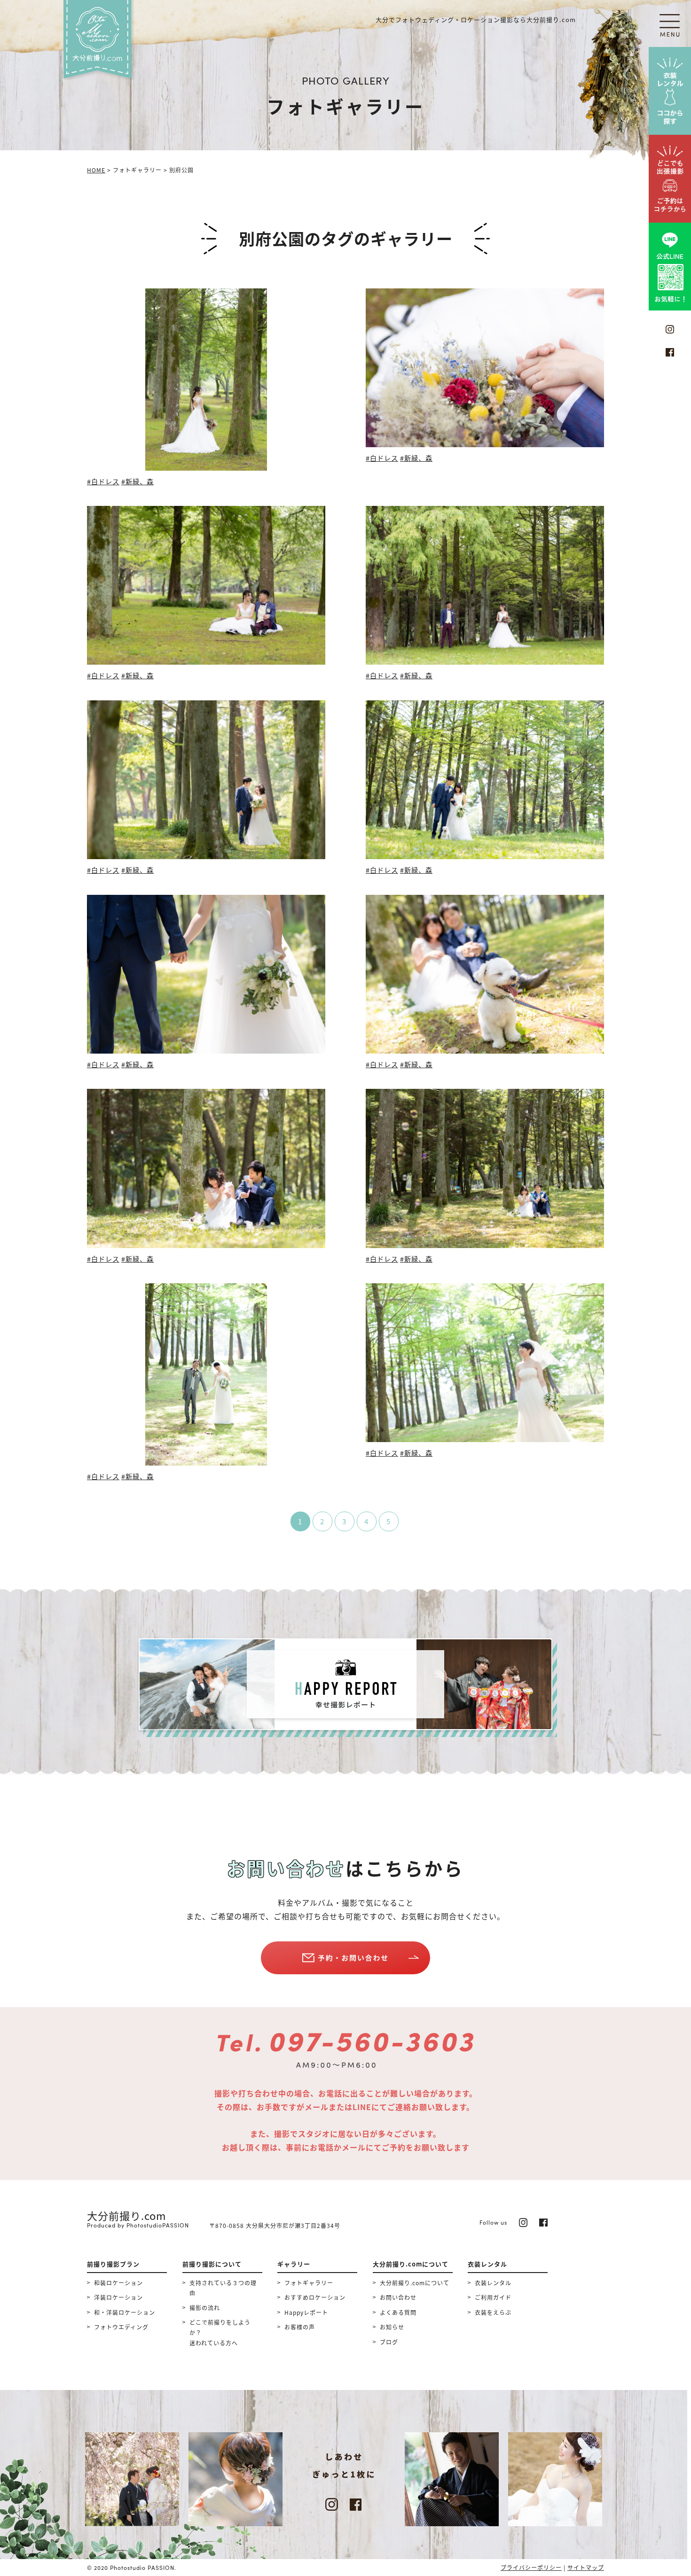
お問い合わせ (398, 2297)
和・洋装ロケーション (125, 2312)
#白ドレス (103, 481)
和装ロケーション (118, 2283)
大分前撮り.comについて (415, 2283)
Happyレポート (306, 2312)
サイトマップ (586, 2567)
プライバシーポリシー (531, 2567)
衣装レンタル (493, 2283)
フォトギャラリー (309, 2283)
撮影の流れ (205, 2308)
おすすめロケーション (315, 2297)
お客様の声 (300, 2327)
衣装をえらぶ (493, 2312)
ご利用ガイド (493, 2297)
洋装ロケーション (118, 2297)
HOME (96, 170)
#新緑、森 (137, 481)
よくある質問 (398, 2312)
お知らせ (392, 2327)
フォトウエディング (121, 2327)
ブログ (389, 2342)
